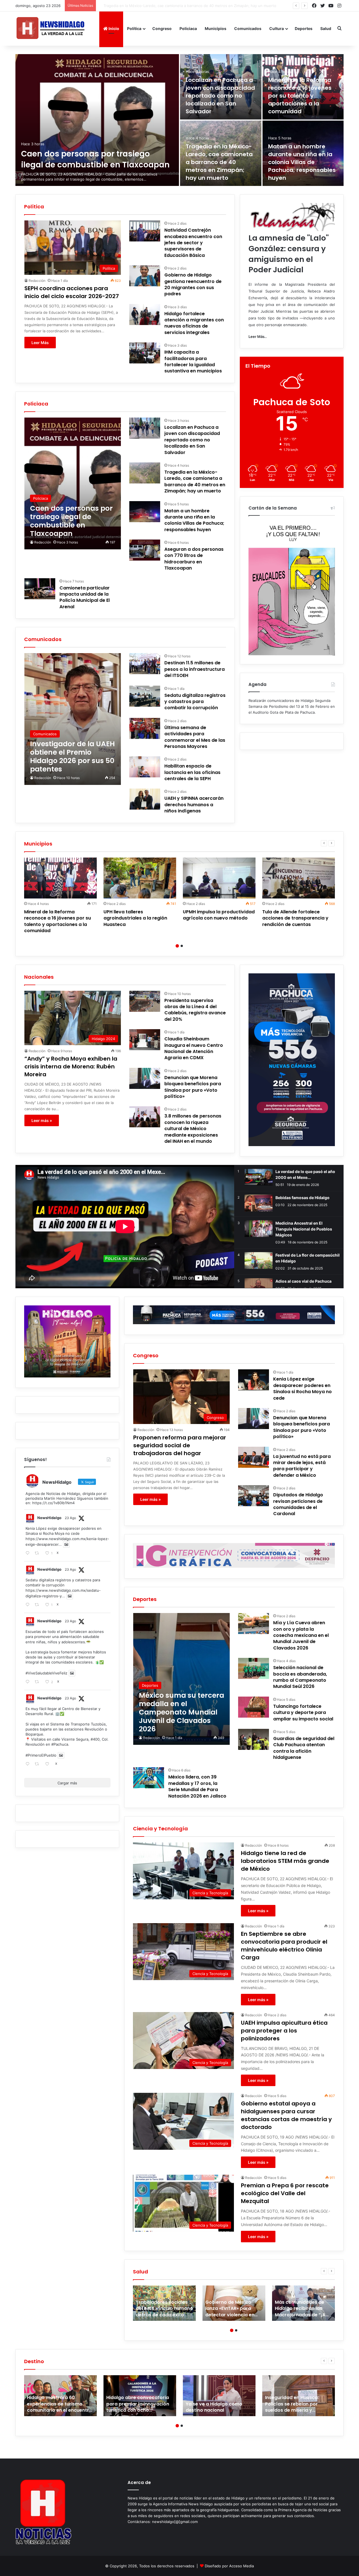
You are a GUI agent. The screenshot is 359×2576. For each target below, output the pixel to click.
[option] (179, 120)
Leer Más (40, 343)
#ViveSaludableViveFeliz (46, 1673)
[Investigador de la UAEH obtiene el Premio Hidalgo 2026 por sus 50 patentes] (73, 719)
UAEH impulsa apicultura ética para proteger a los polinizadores (284, 2031)
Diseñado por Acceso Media (229, 2566)
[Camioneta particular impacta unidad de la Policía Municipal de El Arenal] (40, 589)
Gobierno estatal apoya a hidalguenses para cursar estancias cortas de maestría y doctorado (286, 2115)
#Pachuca (60, 1744)
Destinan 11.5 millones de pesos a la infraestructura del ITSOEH (195, 669)
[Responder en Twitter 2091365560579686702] (29, 1553)
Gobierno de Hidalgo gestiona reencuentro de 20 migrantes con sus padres (193, 284)
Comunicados (248, 28)
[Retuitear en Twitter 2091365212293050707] (38, 1682)
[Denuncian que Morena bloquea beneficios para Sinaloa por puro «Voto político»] (145, 1078)
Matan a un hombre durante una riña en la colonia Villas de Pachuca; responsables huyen (177, 6)
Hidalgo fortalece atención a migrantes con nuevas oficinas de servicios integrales (194, 323)
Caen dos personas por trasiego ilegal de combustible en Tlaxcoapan (95, 159)
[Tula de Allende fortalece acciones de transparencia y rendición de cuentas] (299, 878)
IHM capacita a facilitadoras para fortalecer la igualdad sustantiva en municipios (193, 361)
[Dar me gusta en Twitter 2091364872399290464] (49, 1764)
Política (134, 28)
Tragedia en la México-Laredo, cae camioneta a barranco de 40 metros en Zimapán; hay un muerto (219, 162)
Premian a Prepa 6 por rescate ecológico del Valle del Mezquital (285, 2193)
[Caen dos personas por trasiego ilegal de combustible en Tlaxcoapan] (97, 120)
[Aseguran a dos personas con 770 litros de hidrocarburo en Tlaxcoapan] (145, 550)
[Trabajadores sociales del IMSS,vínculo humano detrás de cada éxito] (164, 2303)
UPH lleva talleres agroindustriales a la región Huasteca (135, 918)
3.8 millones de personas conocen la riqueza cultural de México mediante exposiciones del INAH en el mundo (193, 1129)
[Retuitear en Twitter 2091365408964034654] (38, 1605)
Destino (34, 2361)
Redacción (37, 281)
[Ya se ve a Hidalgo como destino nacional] (219, 2396)
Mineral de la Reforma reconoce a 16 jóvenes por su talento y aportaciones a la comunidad (300, 96)
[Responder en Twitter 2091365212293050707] (29, 1682)
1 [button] (177, 946)
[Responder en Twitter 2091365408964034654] (29, 1605)
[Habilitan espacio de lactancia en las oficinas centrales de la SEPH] (145, 767)
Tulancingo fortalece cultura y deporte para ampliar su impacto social (303, 1713)
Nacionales (39, 977)
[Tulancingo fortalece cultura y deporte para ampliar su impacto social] (254, 1707)
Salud (326, 28)
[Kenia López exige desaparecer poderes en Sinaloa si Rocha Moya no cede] (254, 1380)
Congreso (162, 28)
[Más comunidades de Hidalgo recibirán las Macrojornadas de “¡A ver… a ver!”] (303, 2303)
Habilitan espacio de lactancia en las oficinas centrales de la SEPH (192, 772)
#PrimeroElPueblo (41, 1755)
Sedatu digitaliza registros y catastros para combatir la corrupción (195, 702)
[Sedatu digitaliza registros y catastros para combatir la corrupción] (145, 696)
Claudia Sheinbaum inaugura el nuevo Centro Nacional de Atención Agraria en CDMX (194, 1048)
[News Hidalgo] (50, 28)
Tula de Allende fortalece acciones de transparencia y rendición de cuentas (295, 918)
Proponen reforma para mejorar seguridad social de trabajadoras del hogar (180, 1445)
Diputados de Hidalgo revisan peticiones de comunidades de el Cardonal (298, 1504)
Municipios (216, 28)
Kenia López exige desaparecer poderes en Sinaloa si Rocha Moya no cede (302, 1388)
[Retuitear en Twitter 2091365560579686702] (38, 1553)
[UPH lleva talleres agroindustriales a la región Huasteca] (140, 878)
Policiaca (188, 28)
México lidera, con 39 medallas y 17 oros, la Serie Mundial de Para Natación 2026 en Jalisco (197, 1786)
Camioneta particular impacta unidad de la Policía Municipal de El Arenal (85, 597)
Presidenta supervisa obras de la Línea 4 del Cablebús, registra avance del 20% (195, 1010)
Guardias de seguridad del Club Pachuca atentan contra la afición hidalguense (304, 1748)
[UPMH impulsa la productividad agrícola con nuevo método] (219, 878)
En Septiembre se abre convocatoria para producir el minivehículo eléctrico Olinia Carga (284, 1946)
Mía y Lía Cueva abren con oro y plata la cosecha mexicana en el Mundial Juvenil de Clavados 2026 (301, 1635)
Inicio (113, 28)
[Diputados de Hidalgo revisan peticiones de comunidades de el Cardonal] (254, 1496)
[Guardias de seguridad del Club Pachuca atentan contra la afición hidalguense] (254, 1739)
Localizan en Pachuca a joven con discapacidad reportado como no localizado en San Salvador (220, 96)
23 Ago (70, 1518)
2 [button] (182, 946)
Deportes (304, 28)
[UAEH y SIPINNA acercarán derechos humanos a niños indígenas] (145, 799)
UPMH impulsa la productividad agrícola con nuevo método (219, 915)
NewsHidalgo (49, 1518)
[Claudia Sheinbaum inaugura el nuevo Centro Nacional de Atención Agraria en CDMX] (145, 1040)
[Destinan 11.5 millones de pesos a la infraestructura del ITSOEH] (145, 664)
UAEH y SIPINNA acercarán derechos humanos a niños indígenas (194, 805)
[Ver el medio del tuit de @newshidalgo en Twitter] (66, 1544)
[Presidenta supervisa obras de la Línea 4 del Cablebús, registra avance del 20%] (145, 1001)
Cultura (277, 28)
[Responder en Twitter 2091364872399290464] (29, 1764)
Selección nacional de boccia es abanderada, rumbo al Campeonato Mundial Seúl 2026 (300, 1677)
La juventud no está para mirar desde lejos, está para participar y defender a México (302, 1466)
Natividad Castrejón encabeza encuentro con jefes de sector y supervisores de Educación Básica (193, 243)
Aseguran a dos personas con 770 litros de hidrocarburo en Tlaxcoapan (194, 559)
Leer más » (42, 1120)
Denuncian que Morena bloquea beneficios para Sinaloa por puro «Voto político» (193, 1087)
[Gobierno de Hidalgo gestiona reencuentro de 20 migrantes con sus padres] (145, 276)
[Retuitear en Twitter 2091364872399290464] (38, 1764)
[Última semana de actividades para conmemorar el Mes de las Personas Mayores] (145, 728)
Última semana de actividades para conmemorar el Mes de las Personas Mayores (195, 737)
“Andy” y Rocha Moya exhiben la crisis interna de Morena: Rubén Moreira (71, 1066)
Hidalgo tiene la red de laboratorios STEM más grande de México (285, 1861)
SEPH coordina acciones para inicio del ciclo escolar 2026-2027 (72, 292)
